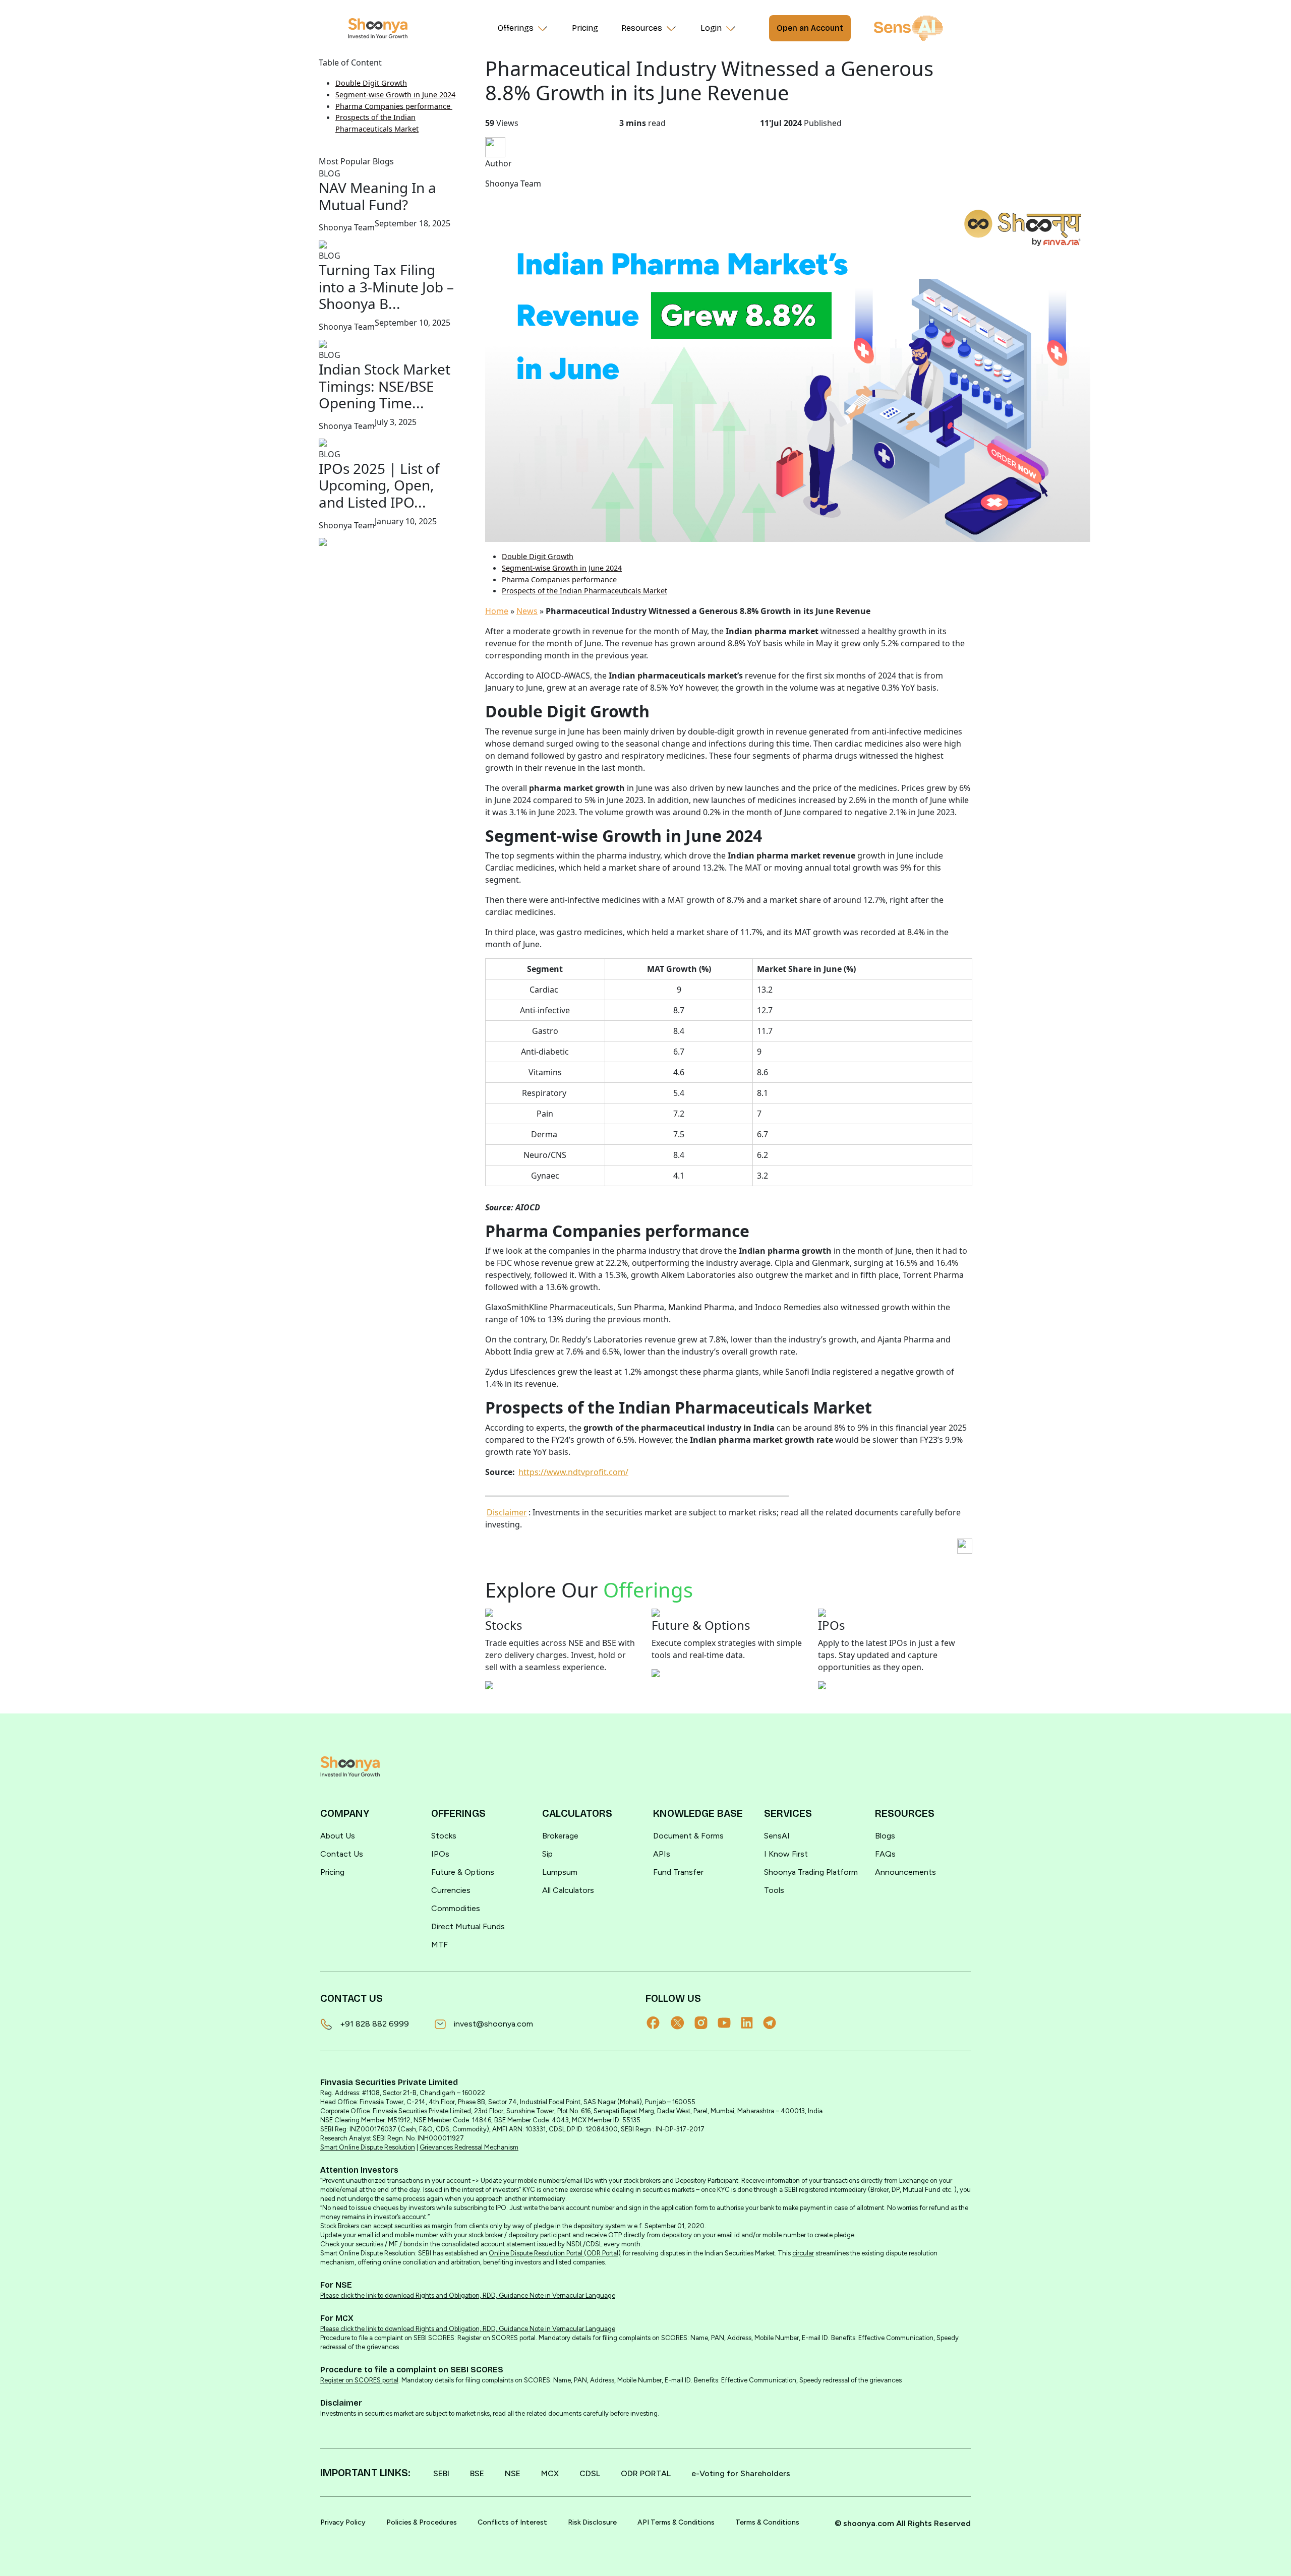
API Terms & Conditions (676, 2522)
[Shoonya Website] (378, 28)
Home (497, 611)
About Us (338, 1836)
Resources (642, 28)
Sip (547, 1854)
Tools (774, 1890)
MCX (550, 2473)
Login (711, 28)
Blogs (885, 1836)
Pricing (585, 28)
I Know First (786, 1854)
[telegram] (775, 2023)
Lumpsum (560, 1872)
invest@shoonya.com (493, 2024)
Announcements (905, 1872)
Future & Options (463, 1872)
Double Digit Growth (371, 83)
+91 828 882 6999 (374, 2024)
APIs (662, 1854)
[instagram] (706, 2023)
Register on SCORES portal (359, 2380)
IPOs (440, 1854)
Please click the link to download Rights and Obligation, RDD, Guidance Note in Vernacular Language (468, 2295)
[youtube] (729, 2023)
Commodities (456, 1908)
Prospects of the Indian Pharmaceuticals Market (584, 591)
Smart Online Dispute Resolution (368, 2147)
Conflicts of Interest (512, 2522)
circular (803, 2253)
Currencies (451, 1890)
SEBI (441, 2473)
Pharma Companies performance (394, 106)
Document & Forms (688, 1836)
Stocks (444, 1836)
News (527, 611)
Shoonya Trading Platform (811, 1872)
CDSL (590, 2473)
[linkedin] (752, 2023)
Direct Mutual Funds (468, 1926)
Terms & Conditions (767, 2522)
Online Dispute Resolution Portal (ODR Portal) (555, 2253)
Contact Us (342, 1854)
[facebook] (658, 2023)
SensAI (777, 1836)
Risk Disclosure (592, 2522)
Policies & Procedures (422, 2522)
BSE (477, 2473)
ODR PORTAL (646, 2473)
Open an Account (810, 28)
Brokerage (560, 1836)
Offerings (516, 28)
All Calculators (568, 1890)
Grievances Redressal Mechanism (469, 2147)
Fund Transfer (678, 1872)
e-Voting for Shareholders (741, 2473)
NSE (513, 2473)
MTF (439, 1945)
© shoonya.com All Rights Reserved (903, 2523)
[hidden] (350, 1766)
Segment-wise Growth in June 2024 (395, 95)
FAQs (885, 1854)
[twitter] (683, 2023)
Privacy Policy (343, 2522)
